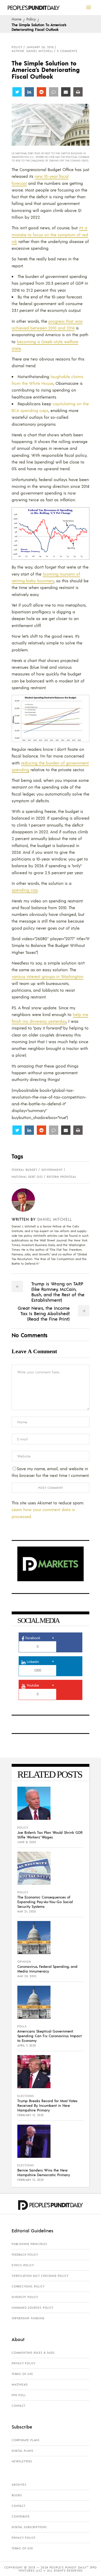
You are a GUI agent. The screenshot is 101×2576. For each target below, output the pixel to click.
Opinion (24, 1962)
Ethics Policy (23, 2265)
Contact (19, 2406)
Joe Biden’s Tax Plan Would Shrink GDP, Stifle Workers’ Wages (50, 1835)
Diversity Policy (25, 2297)
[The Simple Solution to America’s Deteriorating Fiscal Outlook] (27, 1200)
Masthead (20, 2384)
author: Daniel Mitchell (32, 51)
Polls (22, 2026)
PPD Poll (19, 2395)
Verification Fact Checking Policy (40, 2276)
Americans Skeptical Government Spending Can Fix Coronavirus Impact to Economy (49, 2036)
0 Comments (67, 51)
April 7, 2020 (27, 2045)
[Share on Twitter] (17, 92)
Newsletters (22, 2461)
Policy (31, 19)
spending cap (25, 890)
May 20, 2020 (27, 1976)
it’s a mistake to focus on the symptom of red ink (50, 234)
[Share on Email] (66, 92)
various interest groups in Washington (48, 976)
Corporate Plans (26, 2440)
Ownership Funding (28, 2318)
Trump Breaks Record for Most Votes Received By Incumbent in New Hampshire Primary (47, 2105)
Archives (19, 2485)
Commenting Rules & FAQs (33, 2353)
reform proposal (62, 1177)
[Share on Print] (78, 92)
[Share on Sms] (54, 92)
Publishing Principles (29, 2244)
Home (17, 19)
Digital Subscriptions (29, 2527)
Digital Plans (22, 2451)
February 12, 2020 (31, 2115)
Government (52, 1170)
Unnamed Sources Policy (33, 2308)
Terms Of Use (22, 2374)
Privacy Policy (24, 2363)
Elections (26, 2096)
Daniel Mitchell (55, 1219)
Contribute (21, 2516)
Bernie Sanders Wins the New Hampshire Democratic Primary (44, 2172)
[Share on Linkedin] (29, 92)
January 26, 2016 (40, 47)
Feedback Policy (25, 2255)
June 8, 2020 (27, 1842)
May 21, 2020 (27, 1911)
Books (17, 2495)
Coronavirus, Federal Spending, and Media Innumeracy (47, 1969)
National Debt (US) (27, 1177)
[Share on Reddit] (41, 92)
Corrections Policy (28, 2286)
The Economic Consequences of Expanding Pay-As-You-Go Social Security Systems (45, 1902)
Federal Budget (24, 1170)
